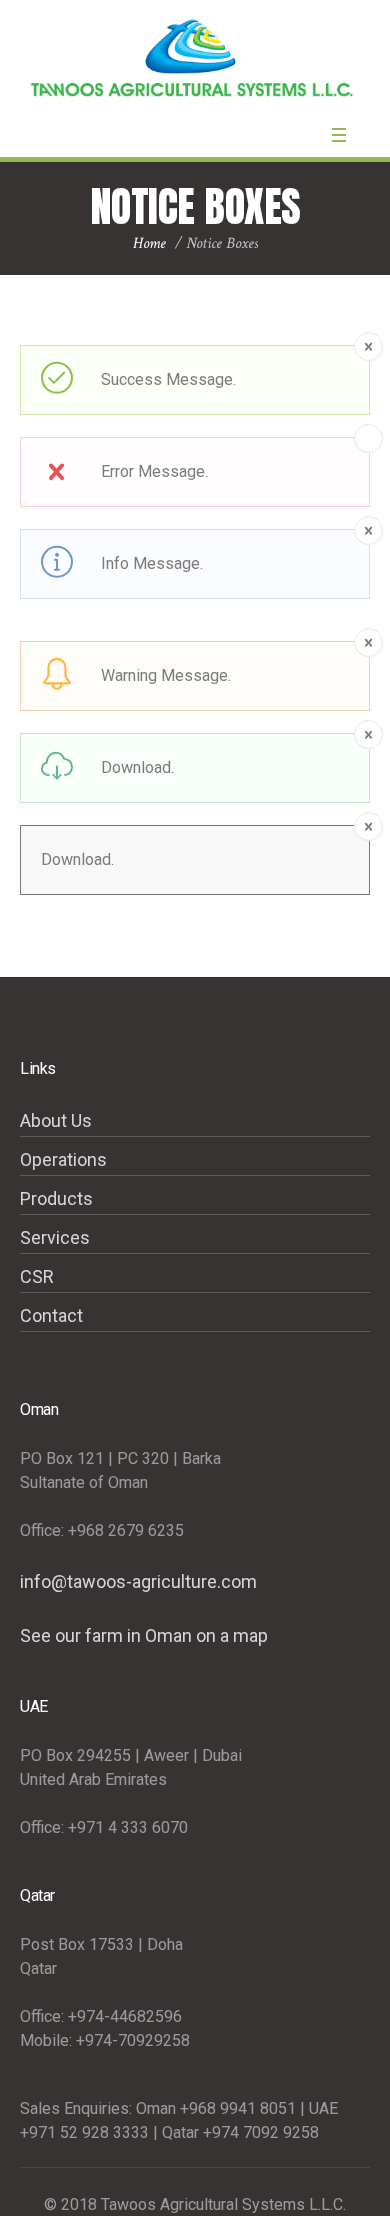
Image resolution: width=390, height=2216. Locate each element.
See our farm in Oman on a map (144, 1635)
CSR (37, 1276)
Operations (63, 1159)
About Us (56, 1120)
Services (55, 1237)
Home (149, 243)
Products (56, 1198)
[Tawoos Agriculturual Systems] (195, 58)
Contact (51, 1315)
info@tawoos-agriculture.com (138, 1581)
